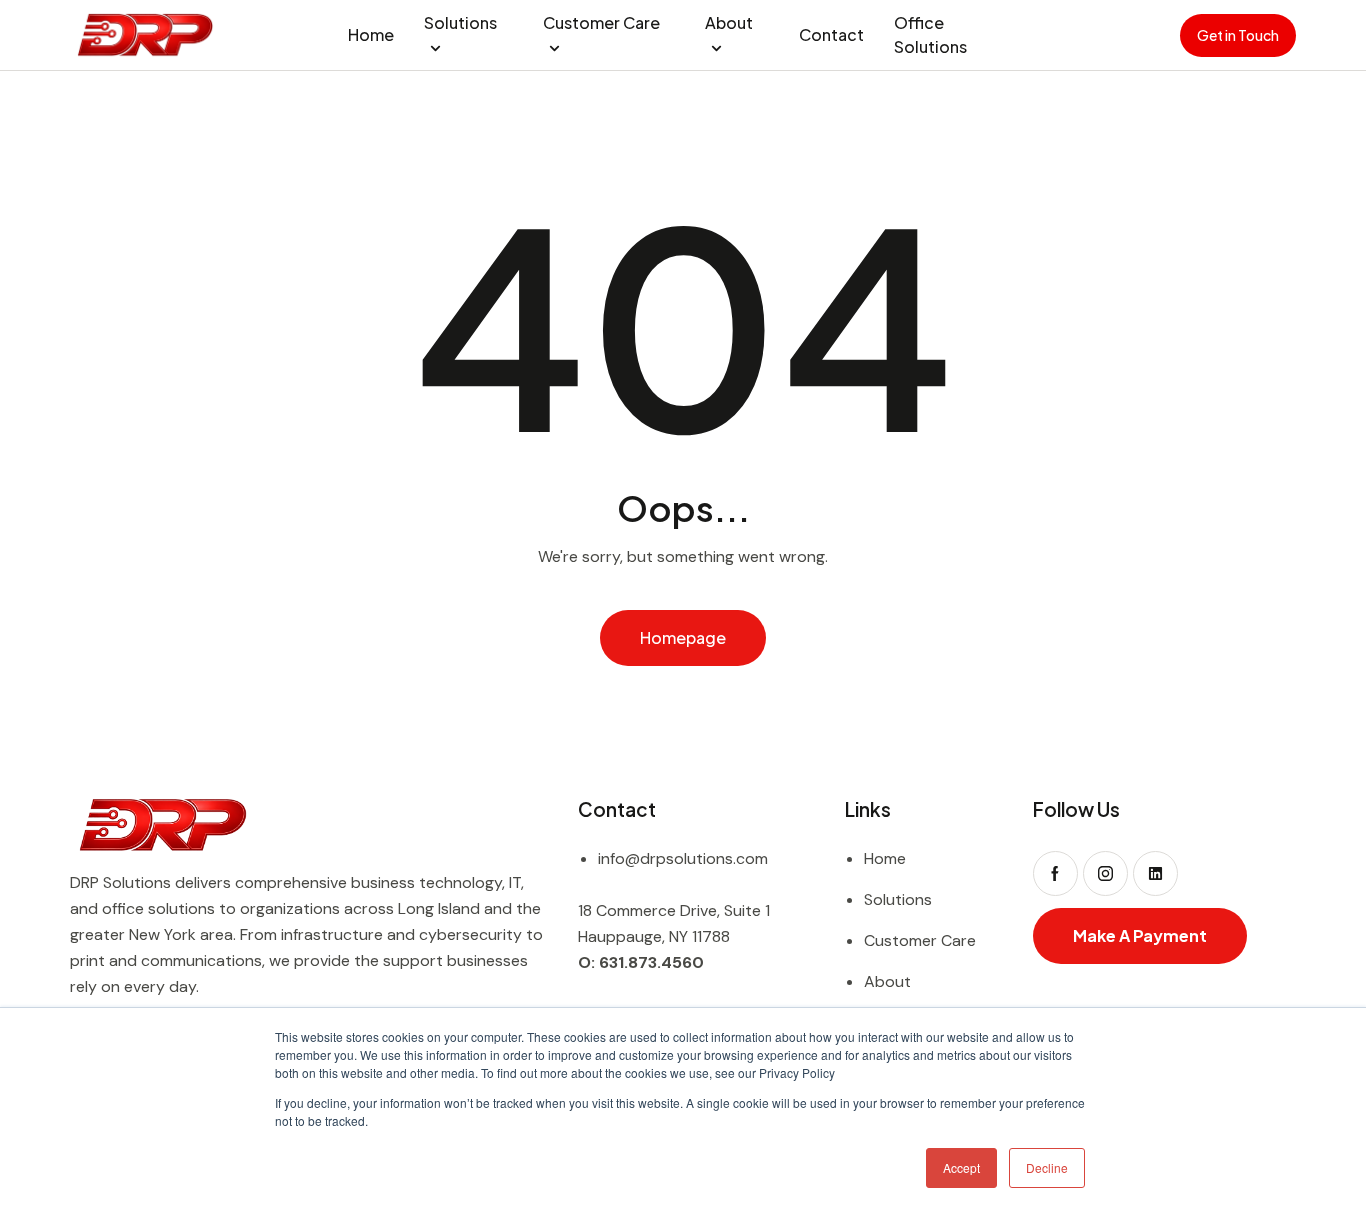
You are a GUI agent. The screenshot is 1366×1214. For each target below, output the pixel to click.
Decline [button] (1047, 1167)
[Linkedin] (1155, 873)
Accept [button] (961, 1167)
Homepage (683, 637)
